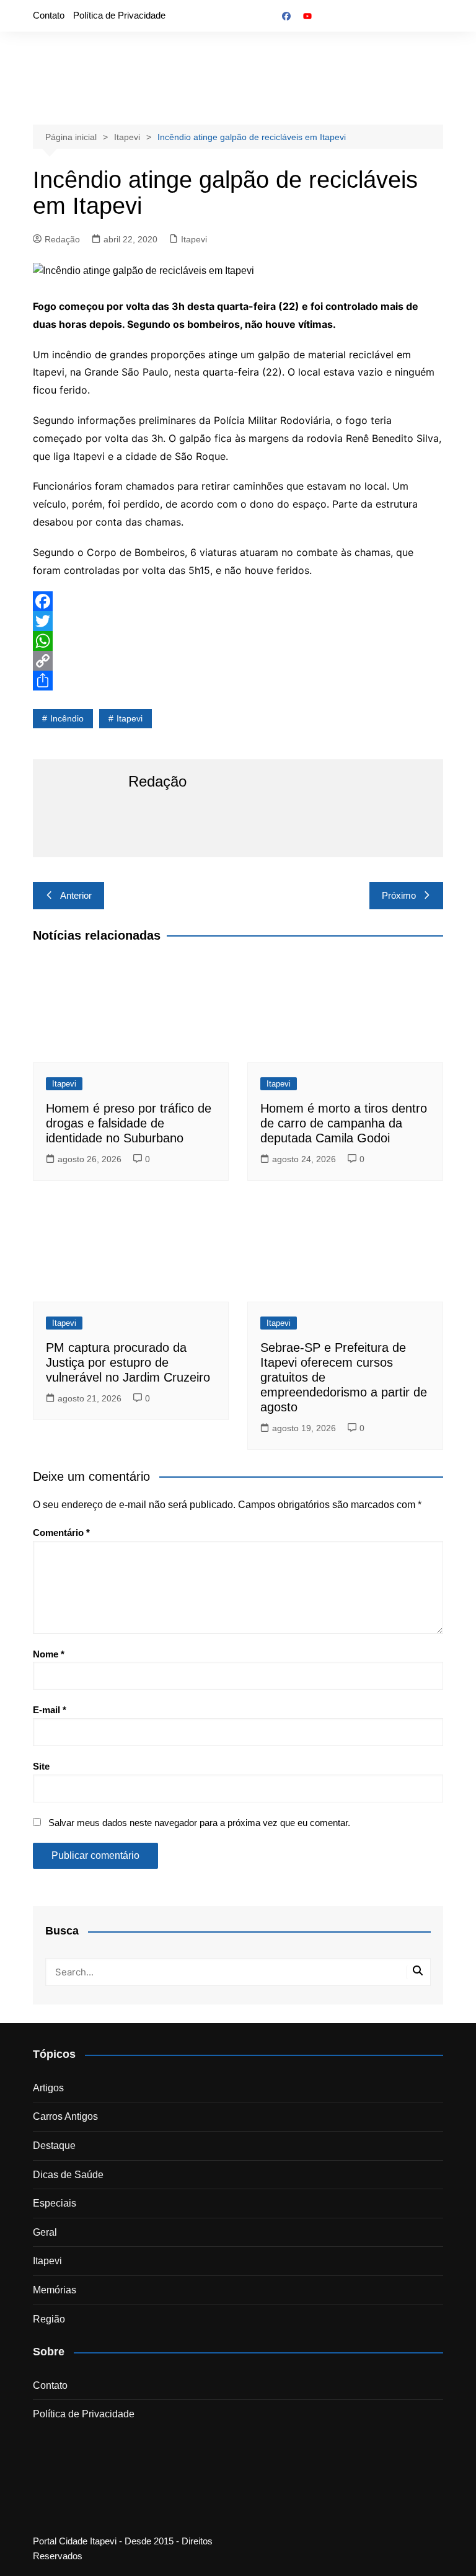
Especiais (55, 2203)
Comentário (61, 1533)
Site (41, 1766)
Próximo (399, 895)
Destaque (54, 2146)
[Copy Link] (238, 661)
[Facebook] (238, 601)
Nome (49, 1654)
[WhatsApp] (238, 641)
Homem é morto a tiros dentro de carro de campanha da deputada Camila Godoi (344, 1123)
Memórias (55, 2290)
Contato (49, 15)
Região (49, 2319)
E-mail (50, 1710)
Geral (45, 2232)
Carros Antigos (65, 2116)
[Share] (238, 681)
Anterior (76, 895)
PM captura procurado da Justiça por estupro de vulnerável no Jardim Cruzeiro (128, 1362)
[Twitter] (238, 621)
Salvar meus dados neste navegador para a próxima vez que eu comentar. (199, 1823)
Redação (62, 239)
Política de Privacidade (119, 15)
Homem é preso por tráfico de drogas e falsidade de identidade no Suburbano (129, 1123)
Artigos (48, 2088)
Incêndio (67, 718)
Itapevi (194, 239)
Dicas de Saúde (68, 2175)
